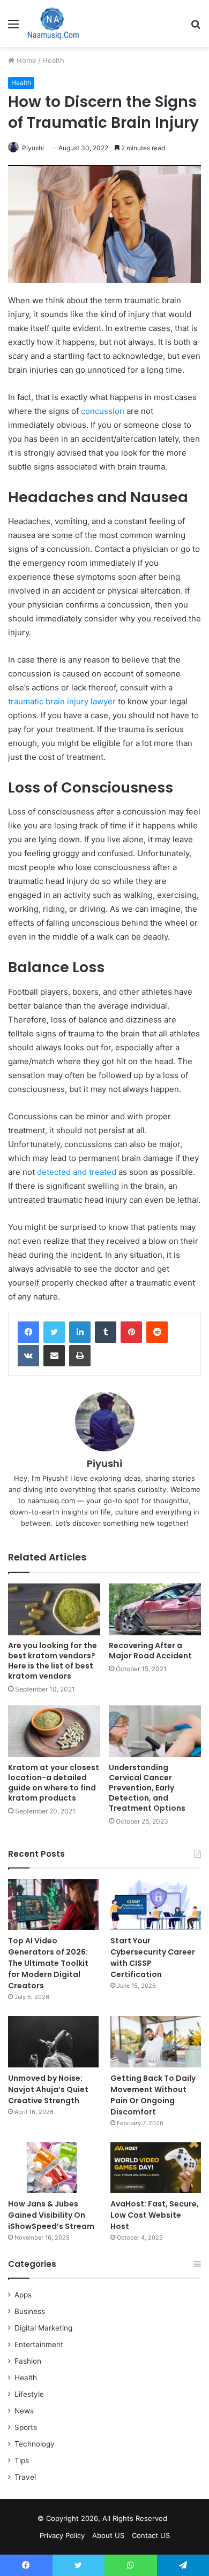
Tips (22, 2460)
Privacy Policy (62, 2535)
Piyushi (33, 148)
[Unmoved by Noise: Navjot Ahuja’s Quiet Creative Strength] (53, 2041)
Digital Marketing (43, 2328)
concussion (103, 411)
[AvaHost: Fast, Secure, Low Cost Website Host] (156, 2168)
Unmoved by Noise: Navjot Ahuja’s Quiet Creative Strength (48, 2089)
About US (108, 2535)
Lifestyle (29, 2394)
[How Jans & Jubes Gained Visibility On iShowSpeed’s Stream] (53, 2168)
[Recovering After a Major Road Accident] (155, 1609)
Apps (23, 2295)
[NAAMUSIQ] (53, 24)
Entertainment (39, 2344)
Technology (35, 2444)
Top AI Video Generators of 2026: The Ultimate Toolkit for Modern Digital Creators (48, 1963)
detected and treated (77, 1172)
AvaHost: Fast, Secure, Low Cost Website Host (155, 2215)
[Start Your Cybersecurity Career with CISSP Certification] (156, 1905)
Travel (25, 2477)
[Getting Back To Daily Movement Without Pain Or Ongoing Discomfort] (156, 2041)
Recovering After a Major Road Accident (150, 1651)
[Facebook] (28, 1332)
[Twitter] (54, 1332)
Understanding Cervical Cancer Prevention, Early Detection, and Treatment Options (147, 1788)
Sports (26, 2427)
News (24, 2411)
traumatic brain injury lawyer (62, 701)
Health (53, 60)
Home (25, 60)
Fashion (28, 2361)
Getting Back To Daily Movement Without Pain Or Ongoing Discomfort (153, 2095)
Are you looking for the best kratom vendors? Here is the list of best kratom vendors (53, 1661)
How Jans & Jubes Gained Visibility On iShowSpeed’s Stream (51, 2215)
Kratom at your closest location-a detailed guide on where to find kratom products (54, 1783)
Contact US (151, 2535)
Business (30, 2311)
